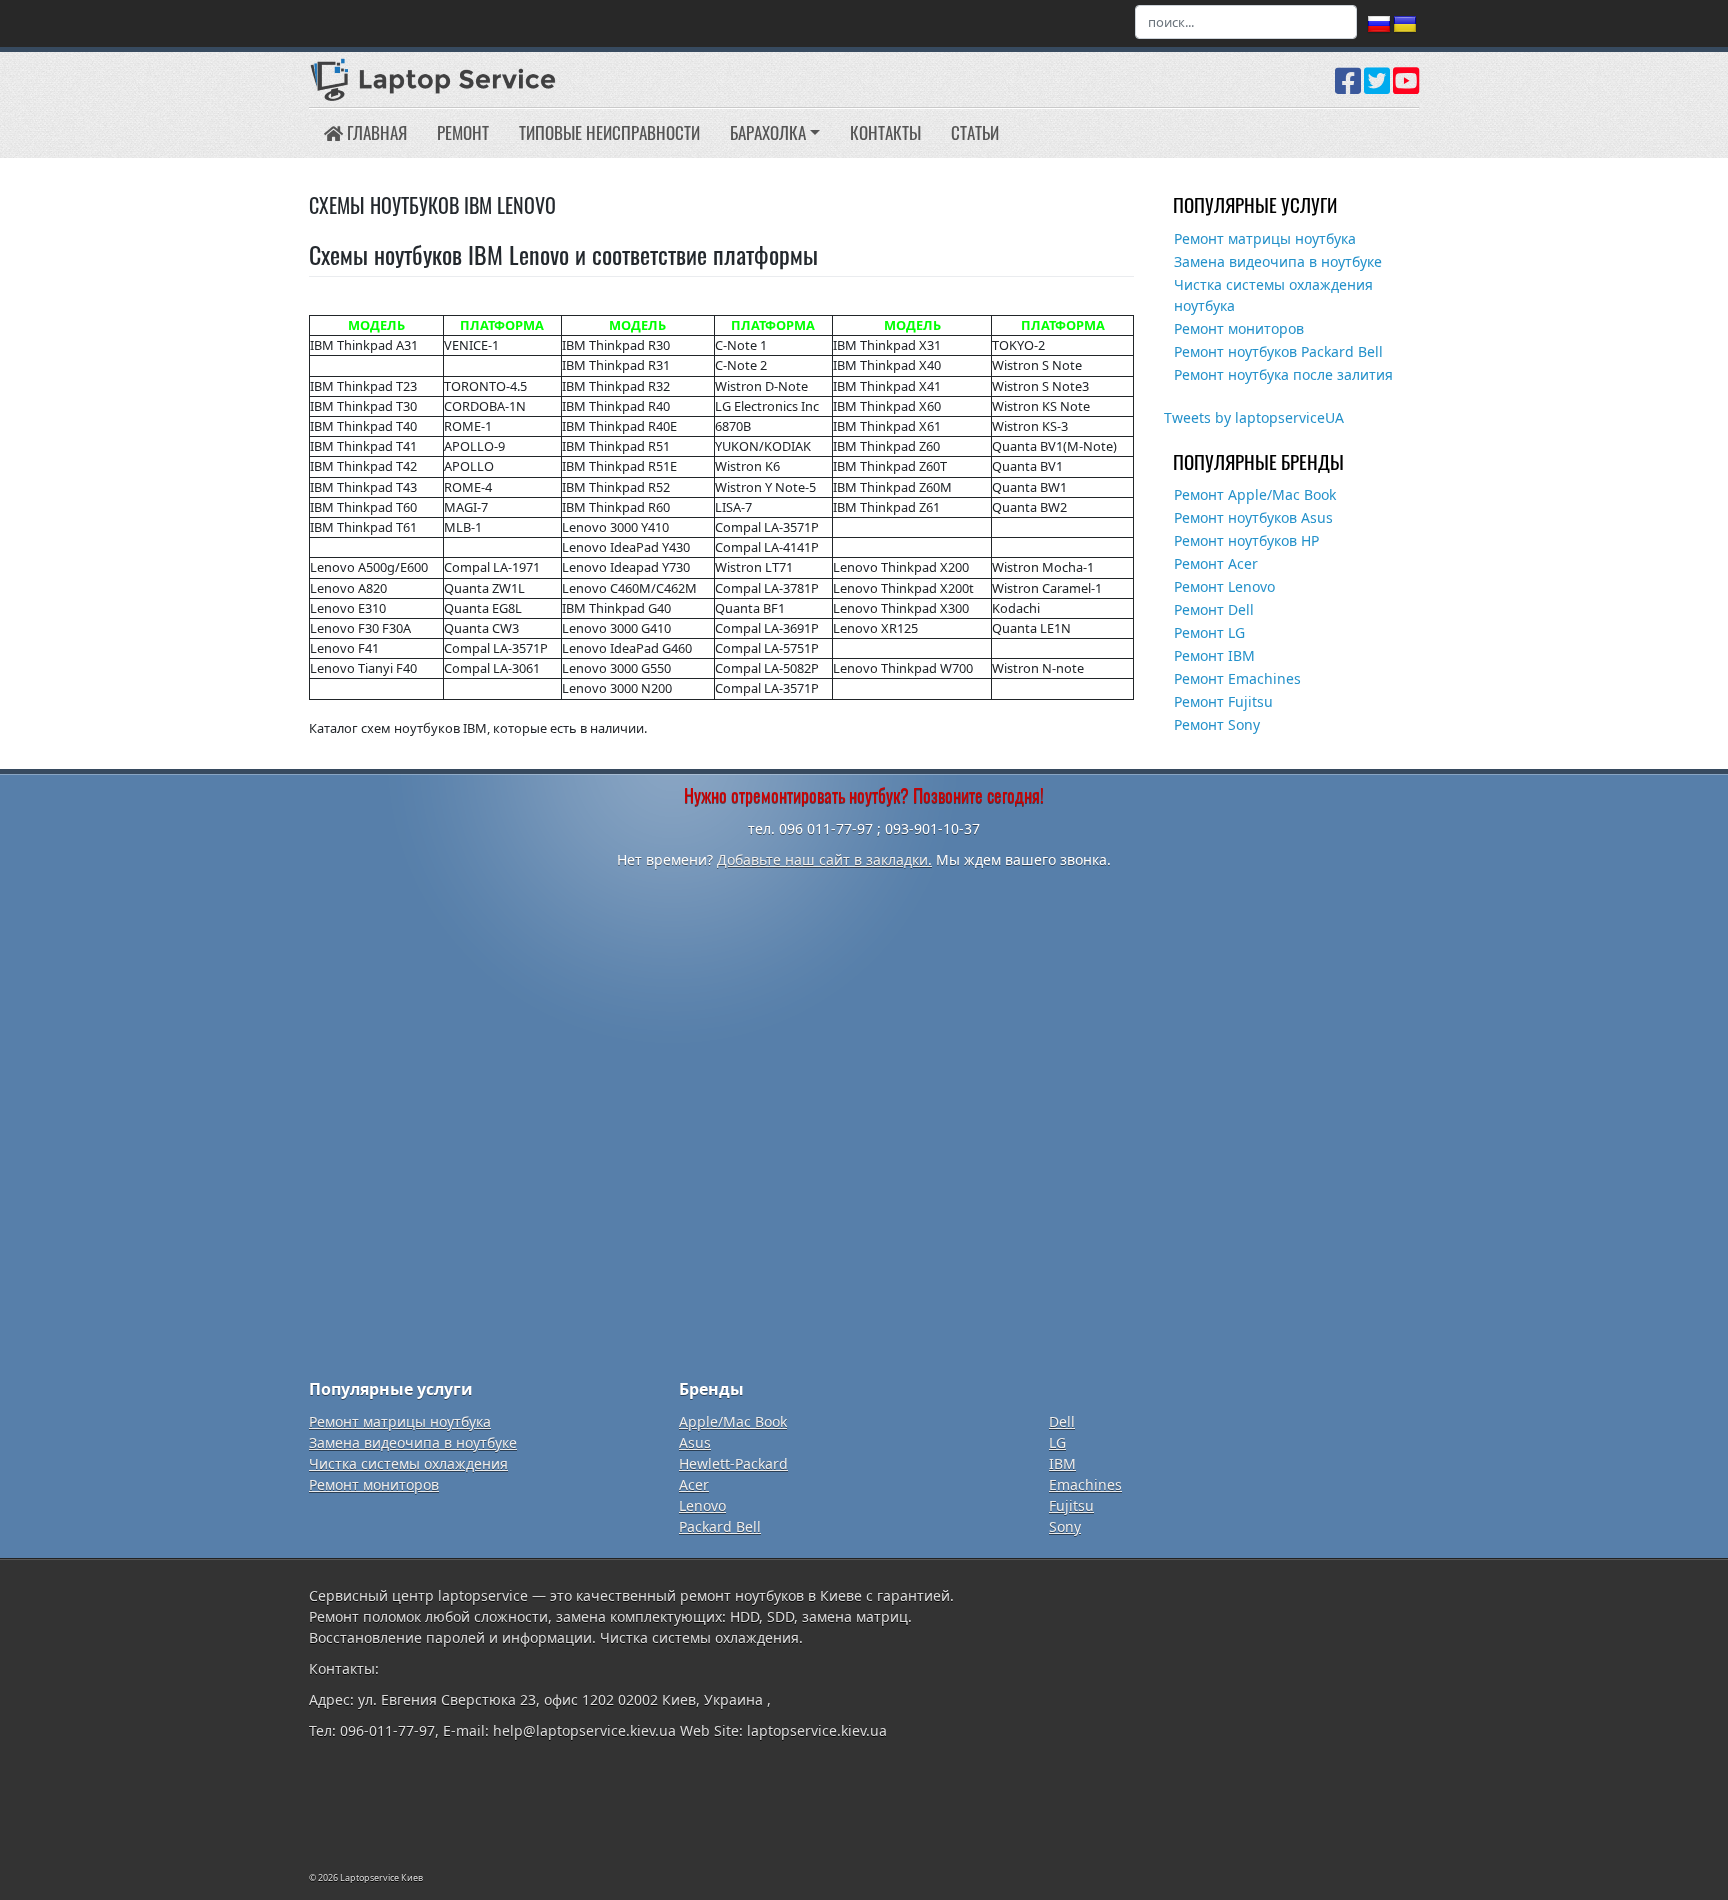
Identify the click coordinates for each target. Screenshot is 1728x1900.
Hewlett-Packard (733, 1463)
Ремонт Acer (1216, 563)
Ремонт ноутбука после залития (1283, 374)
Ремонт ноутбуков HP (1246, 540)
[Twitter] (1377, 88)
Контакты (885, 132)
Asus (695, 1442)
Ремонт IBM (1214, 655)
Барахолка (768, 132)
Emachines (1085, 1484)
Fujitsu (1071, 1505)
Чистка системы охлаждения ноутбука (1273, 295)
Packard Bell (720, 1526)
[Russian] (1379, 25)
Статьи (975, 132)
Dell (1062, 1421)
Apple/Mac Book (733, 1421)
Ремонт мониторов (1239, 328)
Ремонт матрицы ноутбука (1265, 238)
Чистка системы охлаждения (408, 1463)
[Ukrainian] (1405, 25)
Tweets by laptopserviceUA (1254, 417)
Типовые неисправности (609, 132)
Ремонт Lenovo (1224, 586)
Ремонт (463, 132)
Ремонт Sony (1217, 724)
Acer (694, 1484)
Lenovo (702, 1505)
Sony (1065, 1526)
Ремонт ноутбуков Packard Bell (1278, 351)
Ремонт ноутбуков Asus (1253, 517)
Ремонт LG (1209, 632)
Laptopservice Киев (381, 1877)
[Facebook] (1348, 88)
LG (1057, 1442)
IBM (1062, 1463)
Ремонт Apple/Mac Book (1255, 494)
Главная (375, 132)
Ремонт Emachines (1237, 678)
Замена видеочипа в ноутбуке (1278, 261)
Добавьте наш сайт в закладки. (824, 859)
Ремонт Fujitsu (1223, 701)
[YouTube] (1406, 88)
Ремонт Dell (1214, 609)
